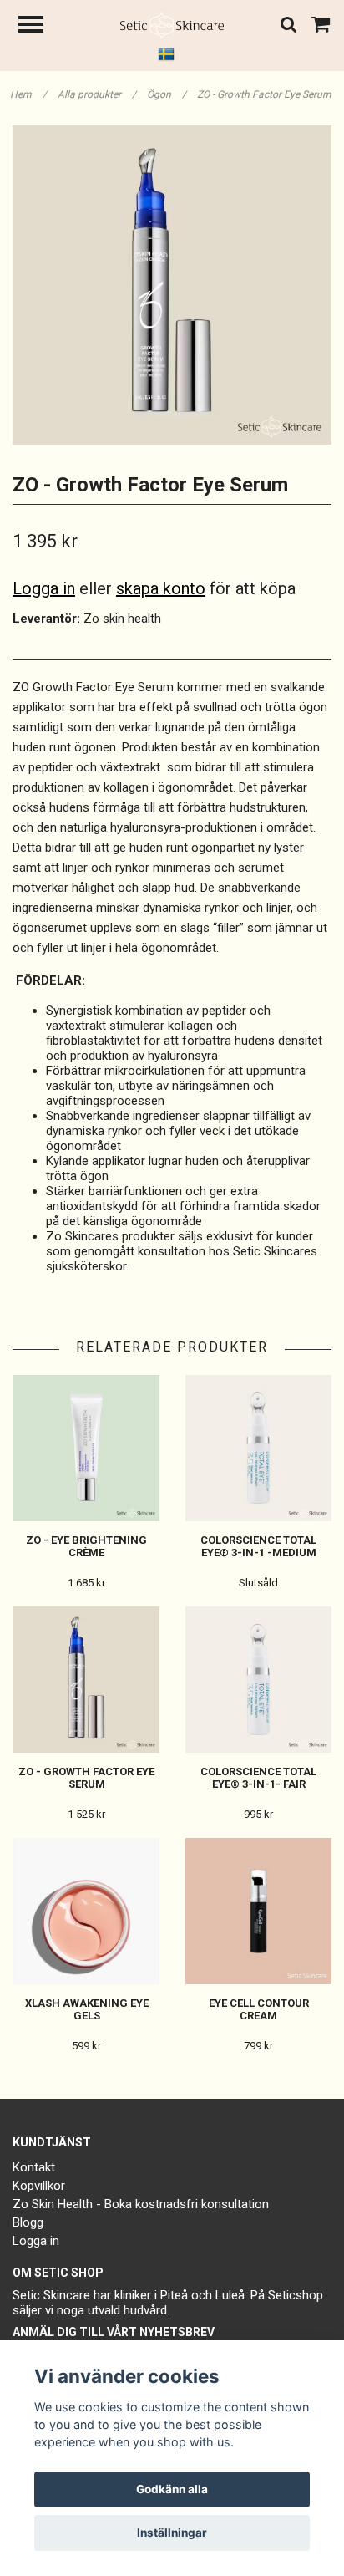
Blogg (28, 2222)
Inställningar (172, 2533)
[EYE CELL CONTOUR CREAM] (258, 1911)
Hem (28, 94)
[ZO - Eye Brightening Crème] (86, 1448)
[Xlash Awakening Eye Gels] (86, 1911)
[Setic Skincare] (172, 24)
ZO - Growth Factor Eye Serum (266, 94)
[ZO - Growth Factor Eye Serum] (172, 285)
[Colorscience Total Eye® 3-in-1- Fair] (258, 1680)
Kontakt (34, 2167)
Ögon (167, 94)
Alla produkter (97, 94)
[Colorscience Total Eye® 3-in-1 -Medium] (258, 1448)
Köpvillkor (39, 2186)
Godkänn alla (172, 2489)
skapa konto (161, 588)
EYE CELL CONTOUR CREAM (259, 2009)
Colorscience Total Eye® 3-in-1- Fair (258, 1778)
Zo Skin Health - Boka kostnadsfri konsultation (141, 2204)
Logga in (44, 588)
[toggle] (39, 26)
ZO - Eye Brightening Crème (86, 1546)
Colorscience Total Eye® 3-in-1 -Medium (258, 1546)
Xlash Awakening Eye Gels (87, 2009)
